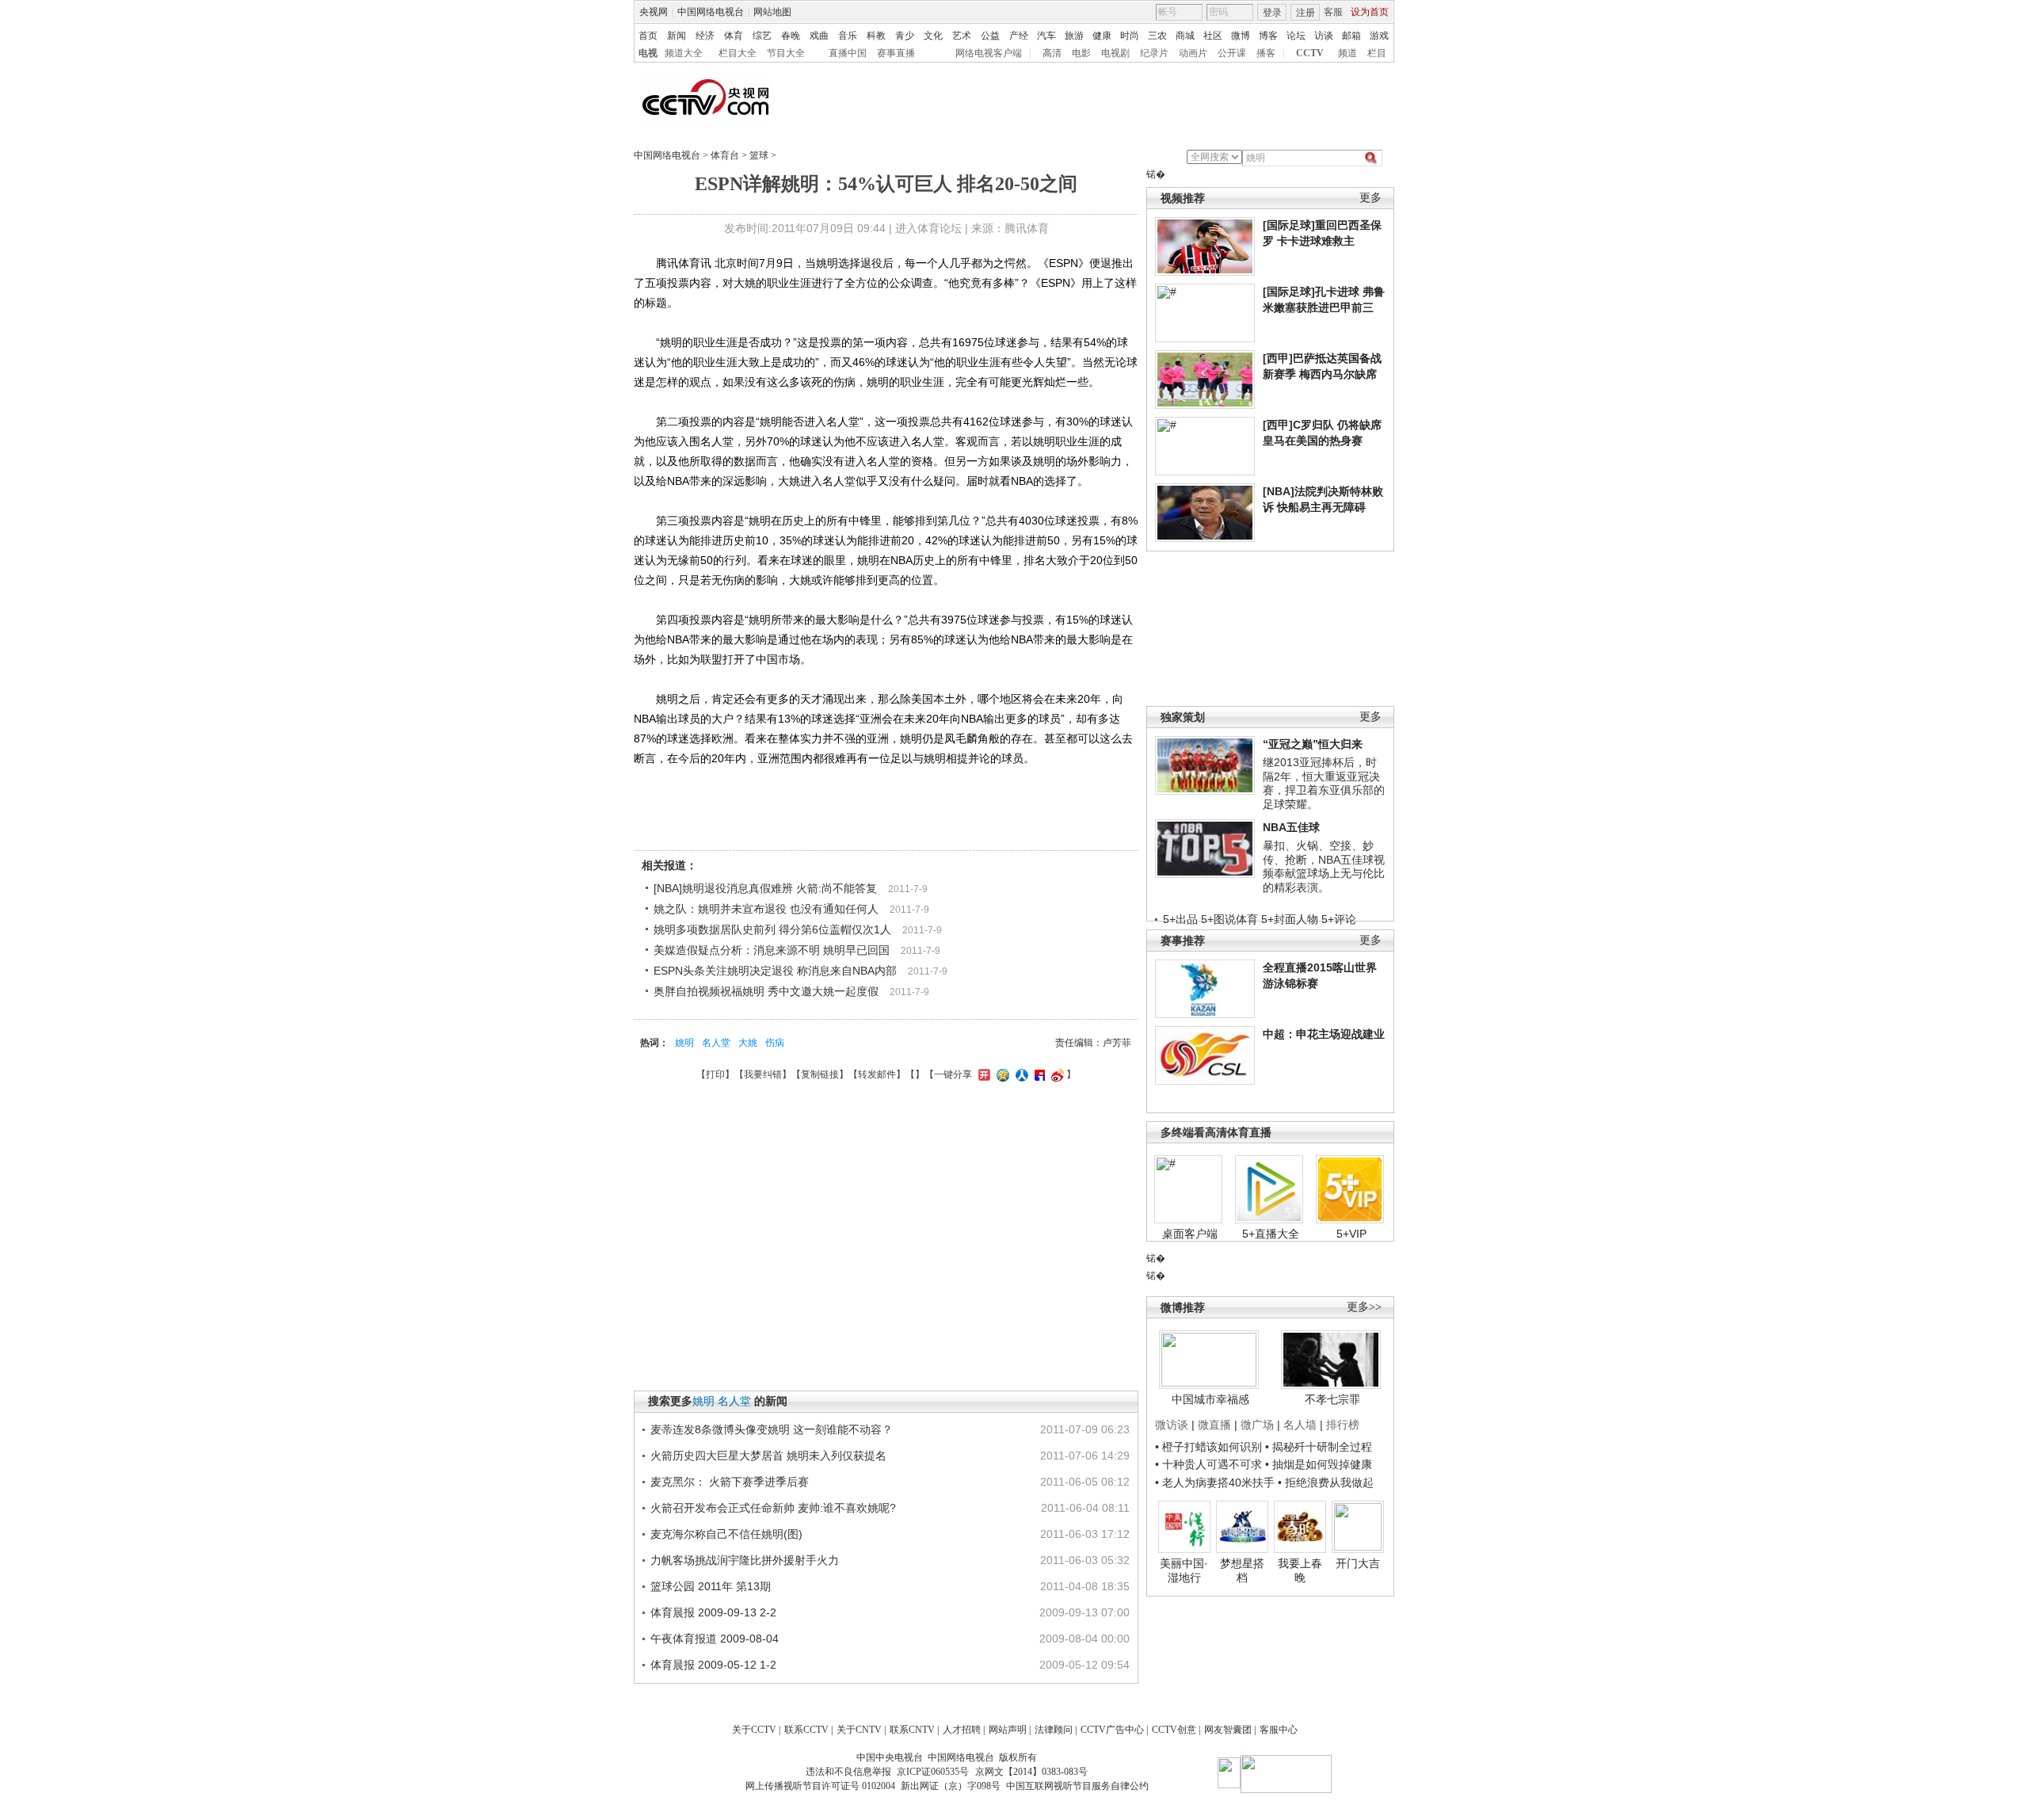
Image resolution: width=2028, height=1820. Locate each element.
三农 (1157, 36)
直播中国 (848, 53)
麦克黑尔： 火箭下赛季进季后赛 (730, 1482)
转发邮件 (877, 1074)
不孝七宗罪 (1332, 1399)
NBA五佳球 (1291, 827)
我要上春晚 (1300, 1570)
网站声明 (1008, 1730)
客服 (1333, 12)
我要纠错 (763, 1074)
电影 (1081, 53)
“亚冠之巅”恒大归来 (1313, 744)
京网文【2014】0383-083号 (1031, 1772)
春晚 (791, 36)
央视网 (654, 12)
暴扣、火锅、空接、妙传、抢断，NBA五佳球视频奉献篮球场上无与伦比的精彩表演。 (1324, 866)
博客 (1268, 36)
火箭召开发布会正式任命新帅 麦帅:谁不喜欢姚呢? (773, 1508)
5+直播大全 (1271, 1234)
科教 (876, 36)
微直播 (1214, 1425)
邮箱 (1351, 36)
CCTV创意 (1174, 1730)
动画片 (1193, 53)
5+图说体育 (1229, 919)
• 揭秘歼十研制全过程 (1319, 1447)
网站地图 (772, 12)
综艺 (762, 36)
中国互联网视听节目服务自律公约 (1077, 1786)
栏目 (1377, 53)
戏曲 (819, 36)
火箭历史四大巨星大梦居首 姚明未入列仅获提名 (768, 1456)
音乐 (848, 36)
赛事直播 (896, 53)
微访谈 (1172, 1425)
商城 (1185, 36)
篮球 (759, 155)
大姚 (748, 1043)
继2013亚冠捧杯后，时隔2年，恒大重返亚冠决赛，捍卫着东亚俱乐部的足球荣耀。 (1324, 783)
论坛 (1296, 36)
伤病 (775, 1043)
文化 (933, 36)
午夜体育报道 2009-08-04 (715, 1639)
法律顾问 (1054, 1730)
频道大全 (684, 53)
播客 (1266, 53)
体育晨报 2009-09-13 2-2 (713, 1612)
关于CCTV (754, 1730)
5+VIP (1351, 1234)
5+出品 (1180, 919)
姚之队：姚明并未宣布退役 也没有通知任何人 (766, 909)
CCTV (1310, 53)
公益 (990, 36)
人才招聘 (962, 1730)
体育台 (725, 155)
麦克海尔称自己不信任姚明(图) (726, 1534)
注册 (1306, 13)
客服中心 (1279, 1730)
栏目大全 (738, 53)
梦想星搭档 (1242, 1570)
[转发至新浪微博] (1056, 1074)
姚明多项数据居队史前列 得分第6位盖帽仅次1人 (772, 929)
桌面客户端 (1190, 1234)
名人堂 (716, 1043)
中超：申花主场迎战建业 (1324, 1034)
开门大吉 (1358, 1563)
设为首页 (1370, 12)
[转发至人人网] (1020, 1074)
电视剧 (1115, 53)
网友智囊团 (1228, 1730)
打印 (715, 1074)
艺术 (962, 36)
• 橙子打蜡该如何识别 (1208, 1447)
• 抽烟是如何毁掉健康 (1319, 1464)
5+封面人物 (1290, 919)
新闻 (677, 36)
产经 (1019, 36)
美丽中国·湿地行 (1184, 1570)
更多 (1370, 198)
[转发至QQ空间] (1001, 1074)
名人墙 (1300, 1425)
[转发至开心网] (982, 1074)
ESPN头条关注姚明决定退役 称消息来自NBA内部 (775, 971)
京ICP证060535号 (933, 1772)
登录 (1272, 13)
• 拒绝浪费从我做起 (1326, 1482)
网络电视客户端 (989, 53)
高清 (1052, 53)
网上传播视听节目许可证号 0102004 (820, 1786)
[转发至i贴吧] (1038, 1074)
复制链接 (820, 1074)
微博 (1241, 36)
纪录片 (1154, 53)
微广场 (1257, 1425)
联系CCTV (806, 1730)
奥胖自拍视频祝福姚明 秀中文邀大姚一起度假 (766, 991)
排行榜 (1343, 1425)
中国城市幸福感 (1210, 1399)
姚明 (684, 1043)
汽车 (1046, 36)
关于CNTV (859, 1730)
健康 (1102, 36)
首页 (648, 36)
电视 (648, 53)
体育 (734, 36)
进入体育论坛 (928, 228)
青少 (905, 36)
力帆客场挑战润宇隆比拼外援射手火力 (745, 1560)
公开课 (1232, 53)
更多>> (1364, 1307)
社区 (1213, 36)
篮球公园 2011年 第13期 (711, 1586)
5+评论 (1339, 919)
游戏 (1379, 36)
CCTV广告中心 (1112, 1730)
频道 (1348, 53)
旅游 (1074, 36)
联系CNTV (912, 1730)
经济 (705, 36)
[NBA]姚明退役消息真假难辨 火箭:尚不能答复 (765, 888)
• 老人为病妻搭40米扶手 (1215, 1482)
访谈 (1324, 36)
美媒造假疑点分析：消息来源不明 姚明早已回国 (772, 950)
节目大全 (786, 53)
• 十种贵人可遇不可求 (1210, 1464)
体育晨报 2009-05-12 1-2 (713, 1665)
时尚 (1130, 36)
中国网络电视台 (711, 12)
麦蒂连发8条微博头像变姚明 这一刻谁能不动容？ (772, 1429)
